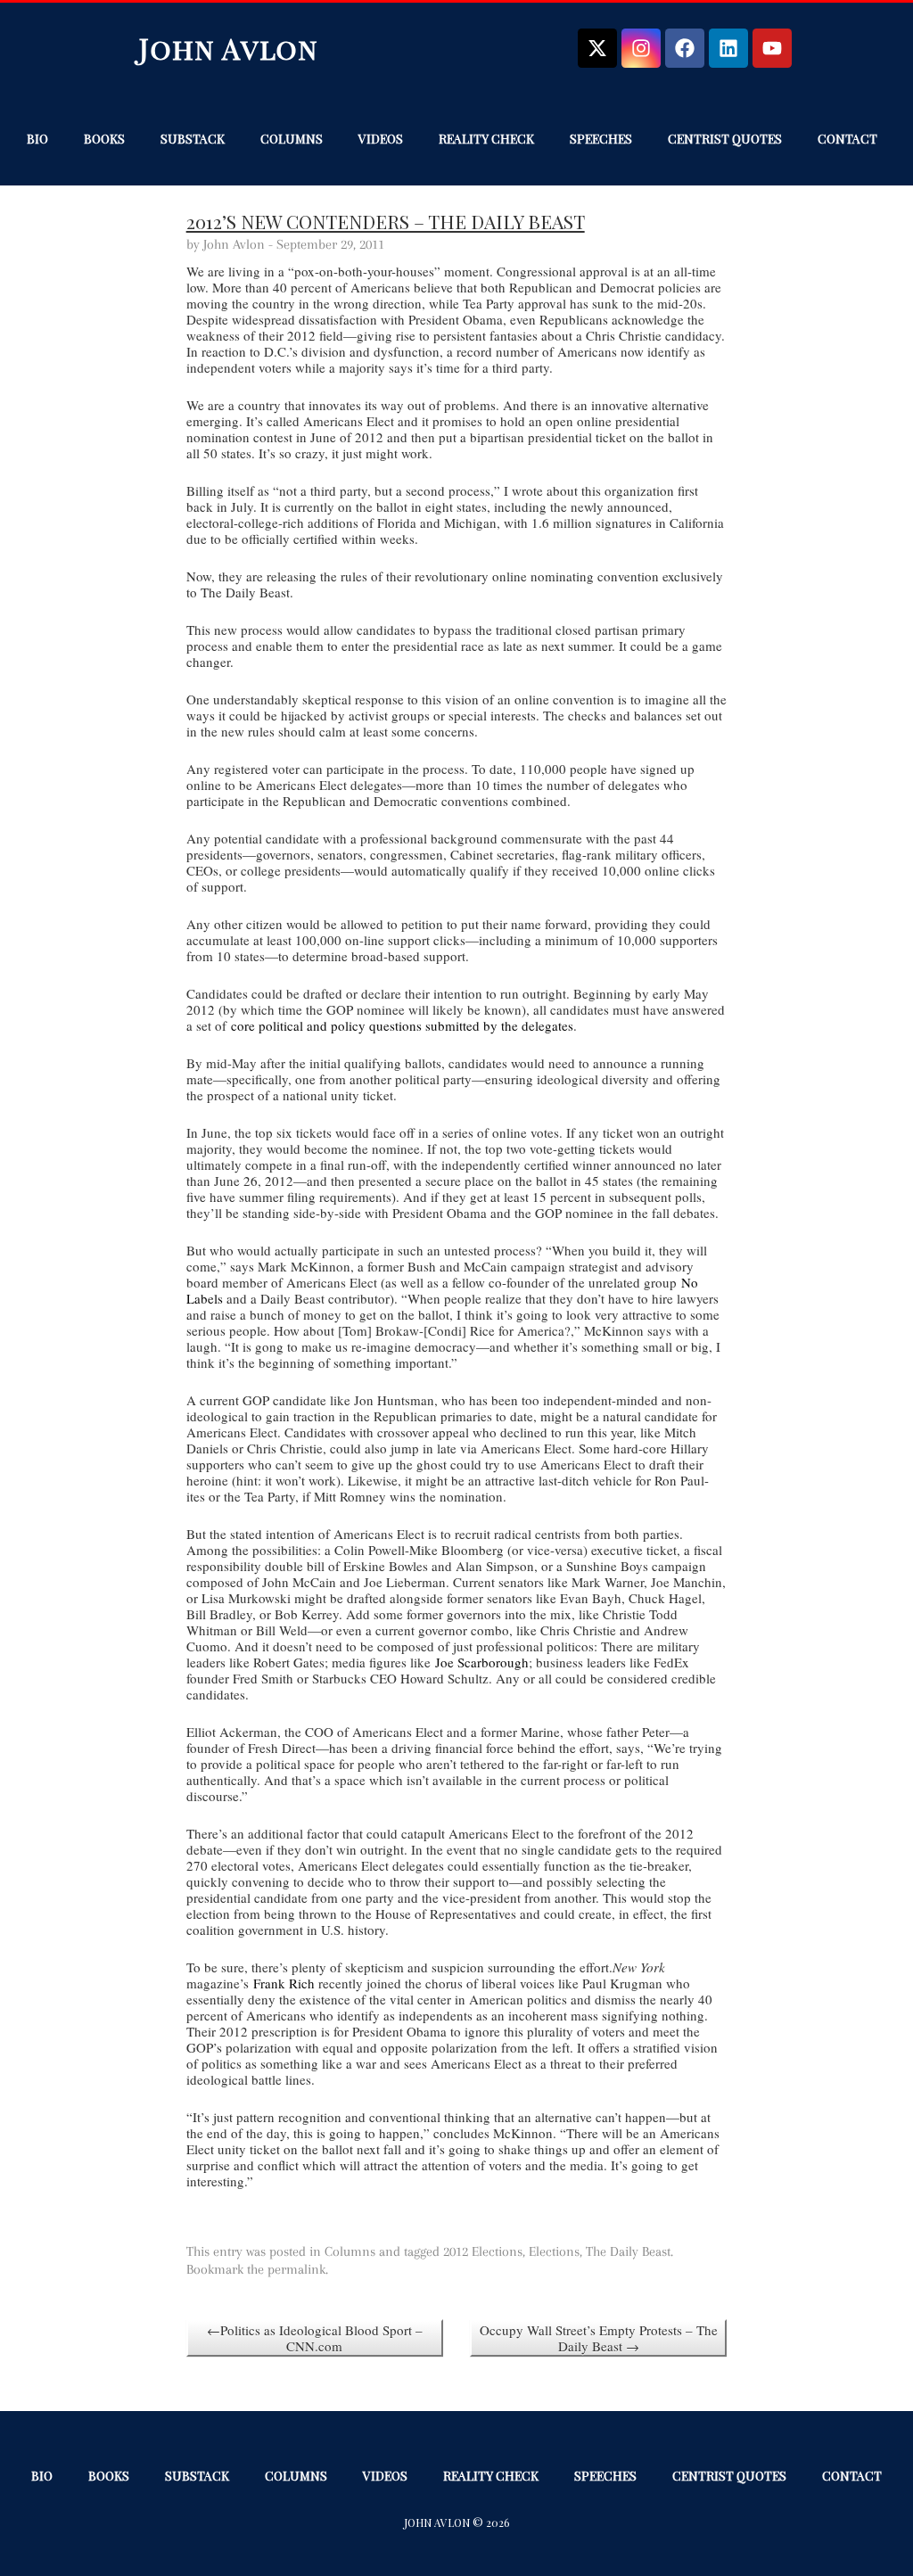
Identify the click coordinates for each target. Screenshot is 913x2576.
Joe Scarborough (482, 1662)
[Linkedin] (728, 48)
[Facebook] (685, 48)
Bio (37, 139)
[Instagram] (641, 48)
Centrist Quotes (725, 139)
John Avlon (229, 48)
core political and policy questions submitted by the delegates (402, 1025)
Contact (847, 139)
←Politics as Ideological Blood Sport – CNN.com (315, 2338)
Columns (292, 139)
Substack (193, 139)
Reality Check (486, 139)
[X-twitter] (597, 48)
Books (104, 139)
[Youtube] (772, 48)
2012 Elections (483, 2251)
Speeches (601, 139)
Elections (554, 2251)
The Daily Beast (628, 2251)
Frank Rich (284, 1983)
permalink (296, 2269)
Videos (381, 139)
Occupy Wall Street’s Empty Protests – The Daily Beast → (599, 2338)
